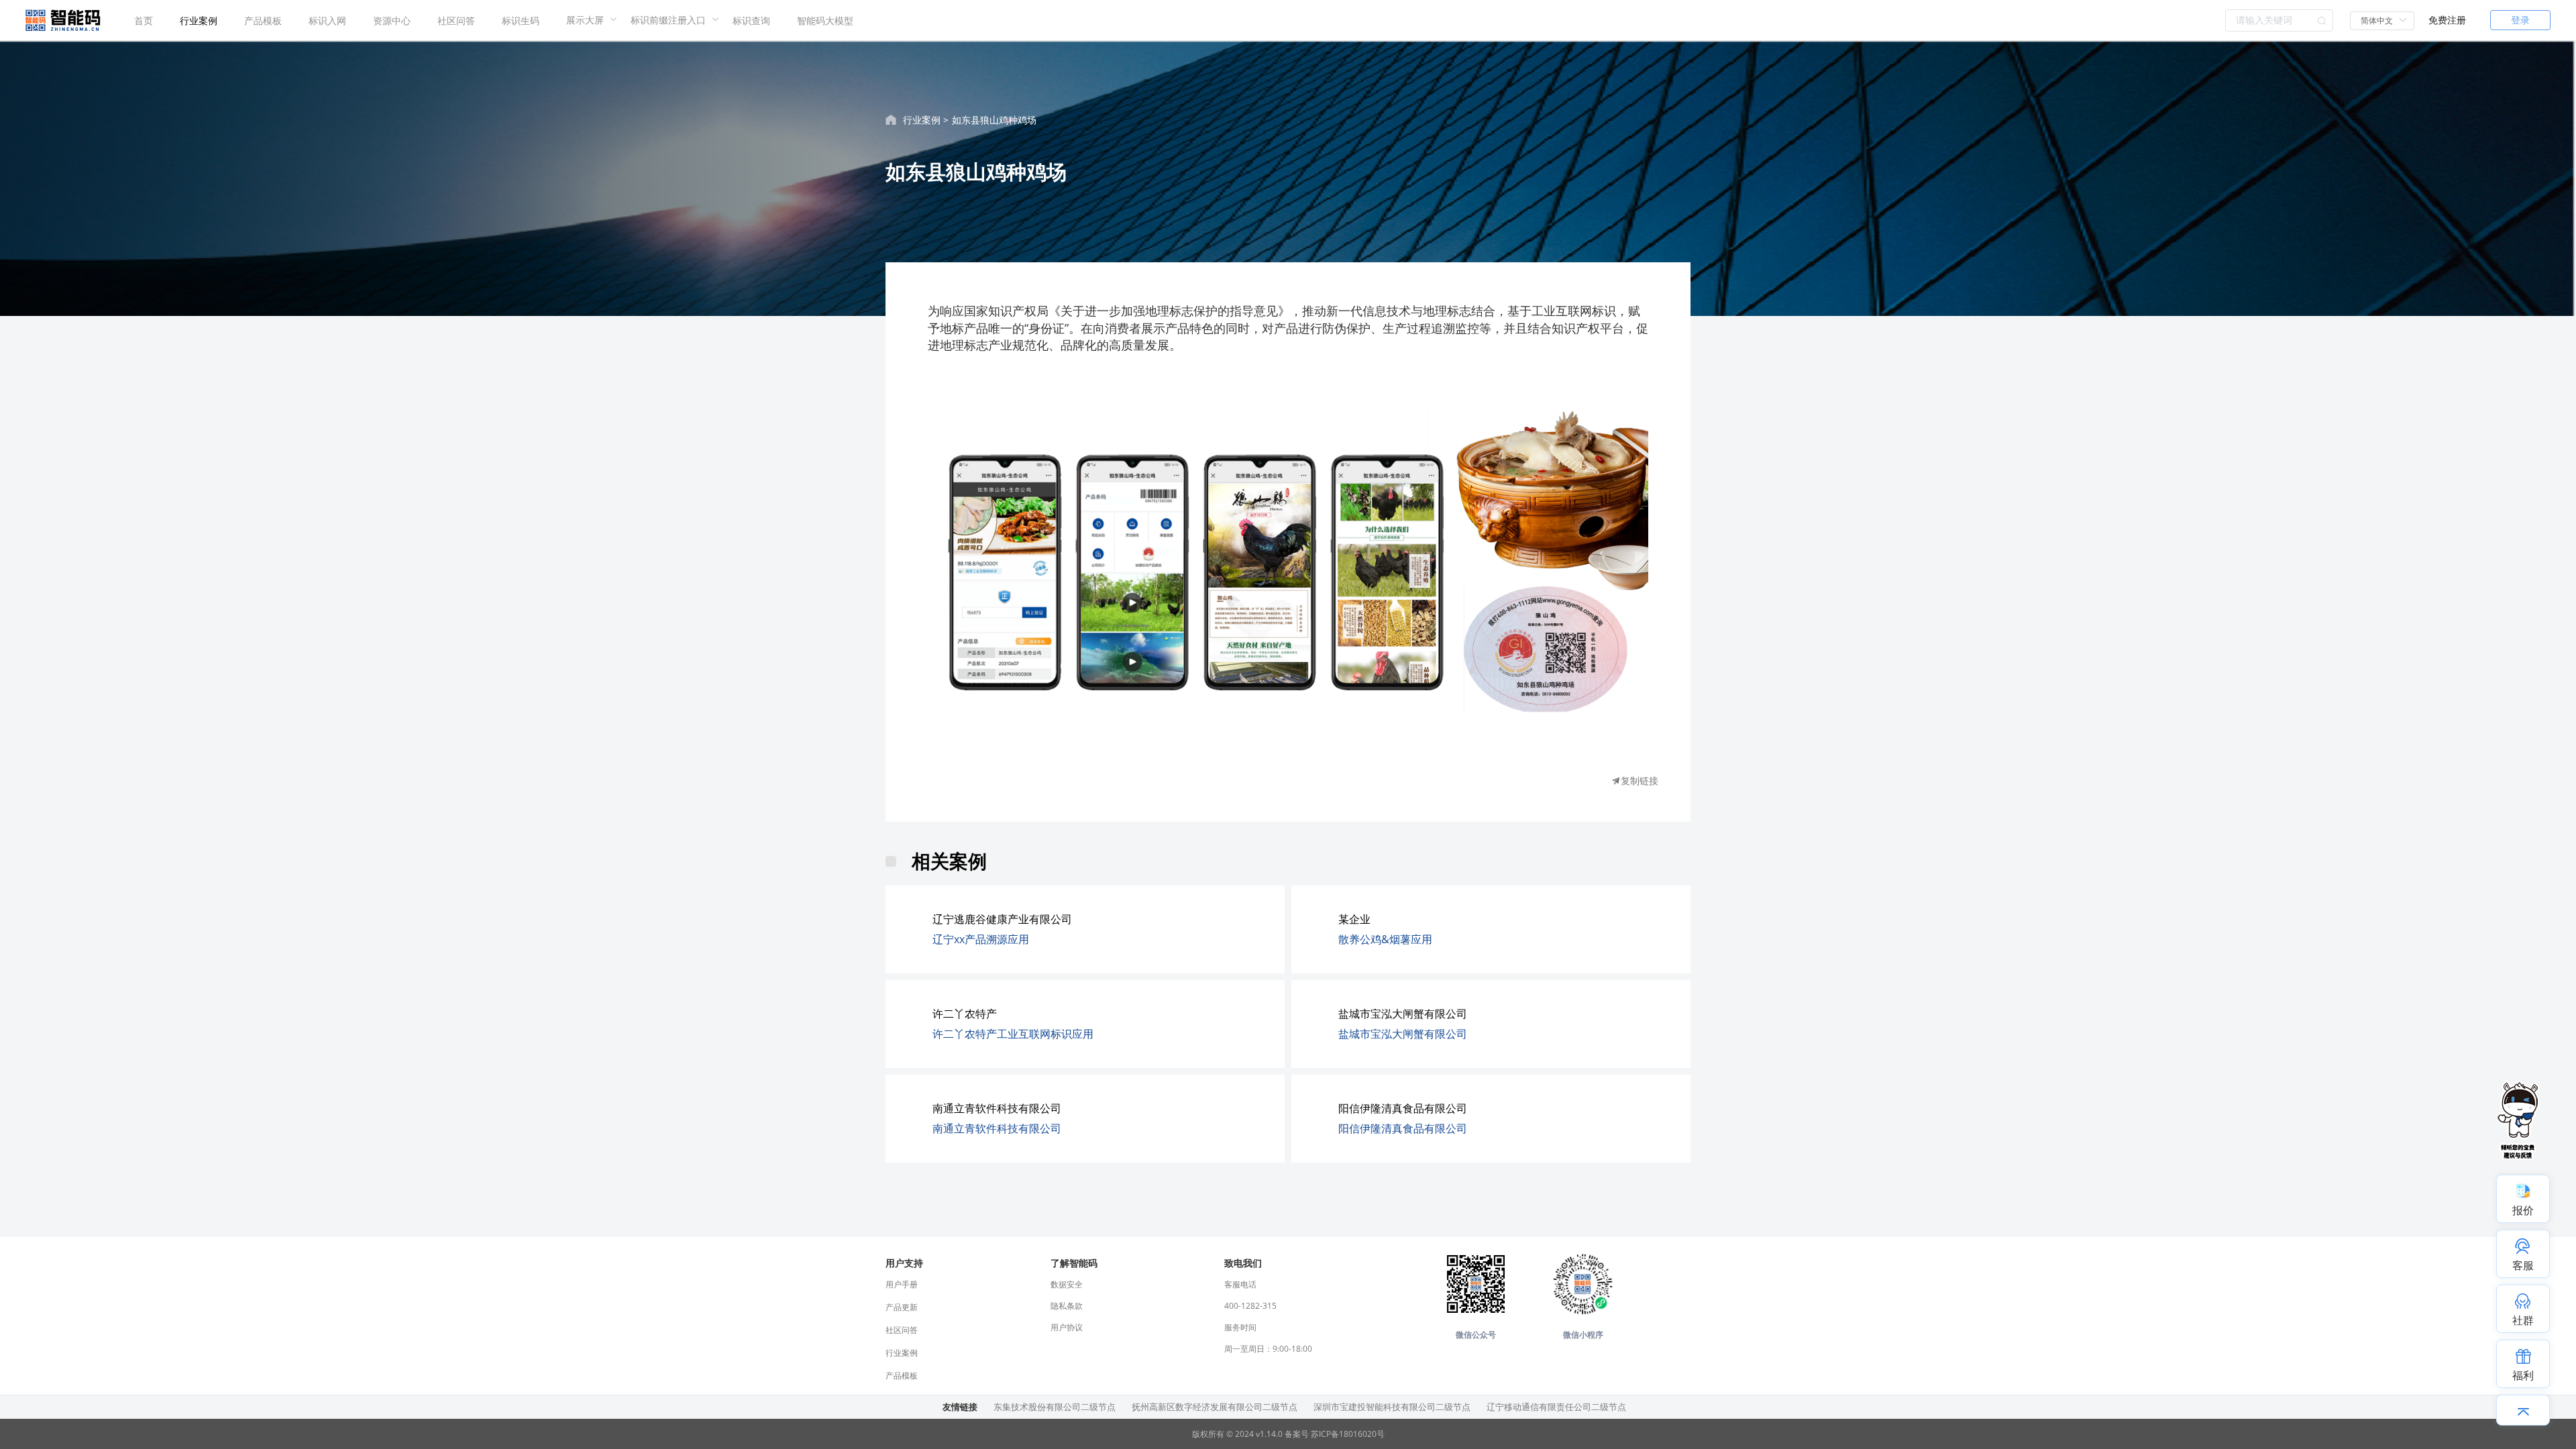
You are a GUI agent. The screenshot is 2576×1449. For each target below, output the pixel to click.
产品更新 (902, 1307)
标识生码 (521, 20)
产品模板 (263, 20)
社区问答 (456, 20)
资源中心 (392, 20)
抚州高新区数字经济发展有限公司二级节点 (1215, 1407)
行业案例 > (926, 120)
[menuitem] (144, 20)
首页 (144, 20)
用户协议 (1067, 1327)
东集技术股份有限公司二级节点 (1055, 1407)
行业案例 (199, 20)
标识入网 (327, 20)
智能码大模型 (825, 20)
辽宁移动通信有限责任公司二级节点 (1556, 1407)
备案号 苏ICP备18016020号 (1335, 1434)
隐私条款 (1067, 1306)
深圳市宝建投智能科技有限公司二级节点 (1392, 1407)
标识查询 (751, 20)
